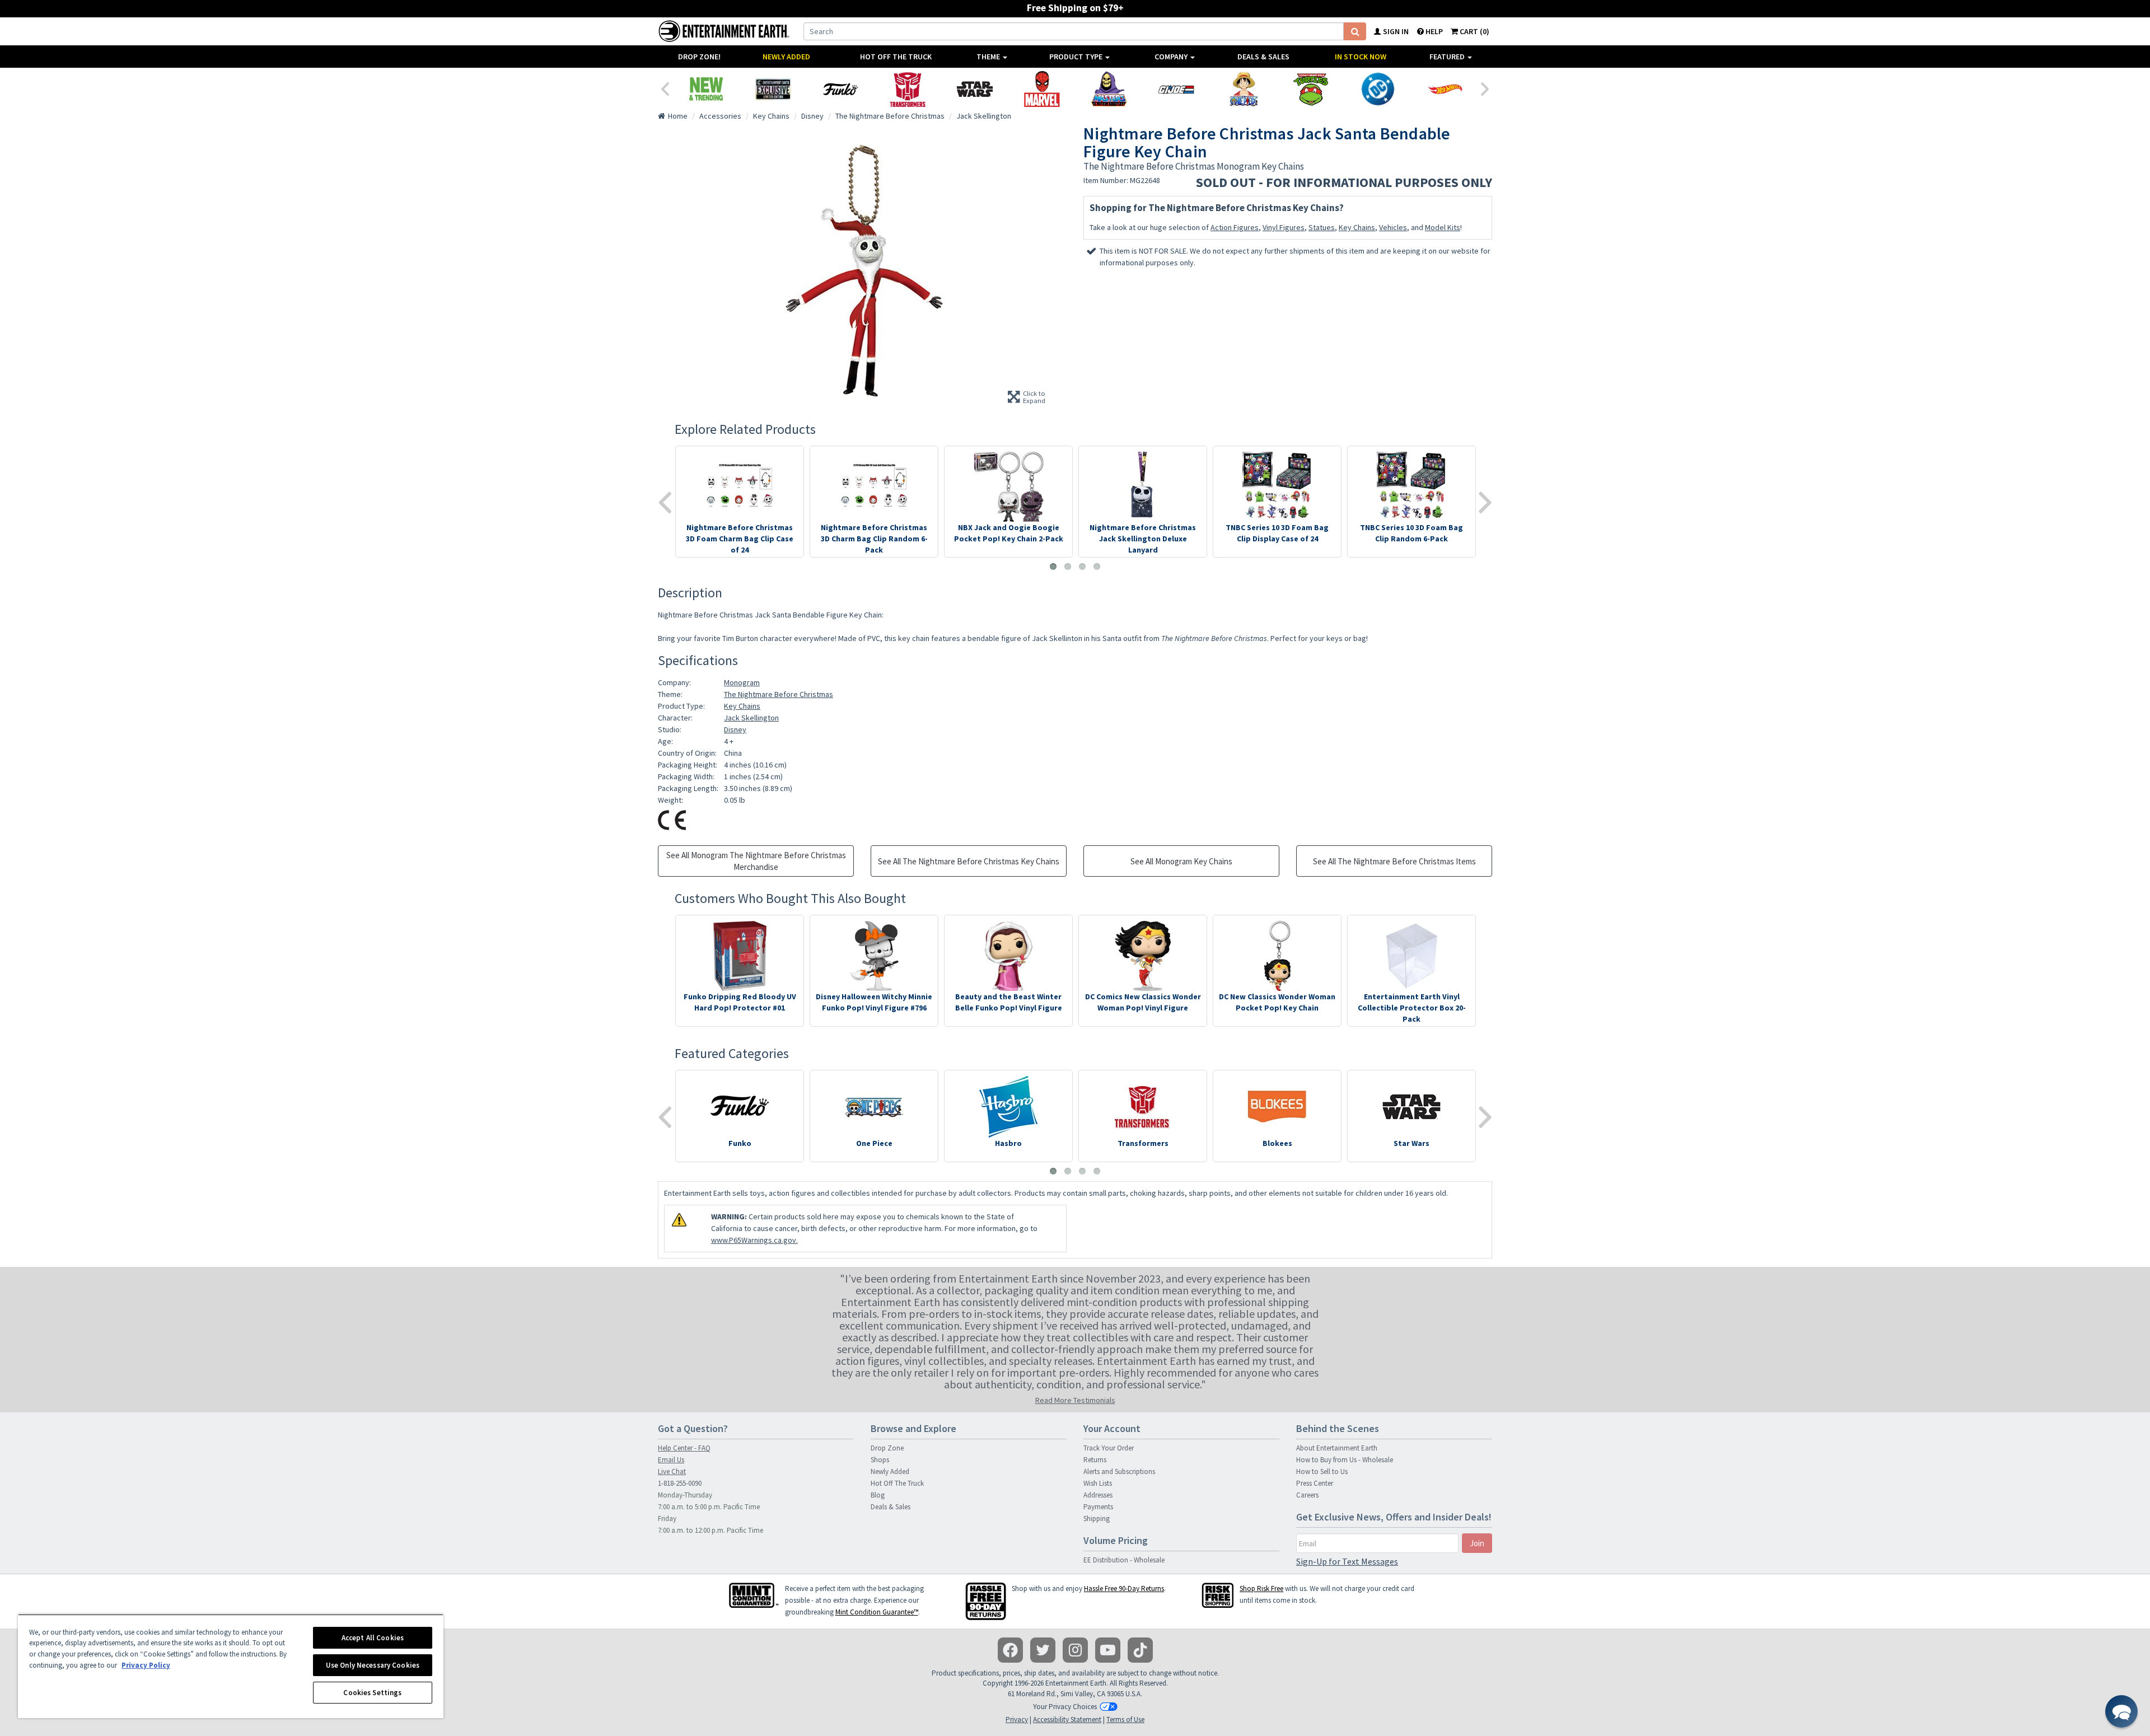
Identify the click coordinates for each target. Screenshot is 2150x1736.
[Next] (1485, 88)
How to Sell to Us (1322, 1471)
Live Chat (672, 1471)
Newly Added (786, 57)
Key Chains (1357, 227)
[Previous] (665, 88)
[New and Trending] (706, 89)
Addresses (1098, 1495)
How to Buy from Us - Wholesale (1345, 1460)
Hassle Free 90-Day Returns (1124, 1588)
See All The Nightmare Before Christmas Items (1394, 861)
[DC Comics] (1378, 89)
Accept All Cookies (373, 1638)
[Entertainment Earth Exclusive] (773, 89)
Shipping (1097, 1519)
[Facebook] (1010, 1650)
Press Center (1315, 1483)
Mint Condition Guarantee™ (877, 1612)
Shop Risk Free (1261, 1588)
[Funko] (840, 89)
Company (1172, 57)
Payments (1098, 1507)
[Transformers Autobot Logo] (908, 89)
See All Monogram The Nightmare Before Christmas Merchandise (756, 861)
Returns (1095, 1460)
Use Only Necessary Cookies (373, 1665)
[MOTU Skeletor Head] (1109, 89)
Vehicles (1393, 227)
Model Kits (1443, 227)
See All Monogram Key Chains (1181, 861)
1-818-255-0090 (680, 1483)
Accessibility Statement (1067, 1719)
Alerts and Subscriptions (1119, 1471)
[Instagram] (1075, 1650)
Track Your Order (1109, 1448)
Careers (1307, 1495)
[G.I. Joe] (1176, 89)
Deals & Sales (1263, 57)
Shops (880, 1460)
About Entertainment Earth (1337, 1448)
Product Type (1077, 57)
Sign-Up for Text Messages (1347, 1561)
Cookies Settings (372, 1693)
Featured (1448, 57)
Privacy (1017, 1719)
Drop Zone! (699, 57)
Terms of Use (1125, 1719)
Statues (1322, 227)
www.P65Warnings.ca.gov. (754, 1240)
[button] (2121, 1711)
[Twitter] (1043, 1650)
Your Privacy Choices (1065, 1707)
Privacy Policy (146, 1665)
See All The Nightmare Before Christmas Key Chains (969, 861)
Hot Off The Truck (896, 57)
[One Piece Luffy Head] (1244, 89)
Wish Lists (1098, 1483)
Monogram (742, 682)
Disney (735, 729)
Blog (878, 1495)
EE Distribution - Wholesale (1124, 1560)
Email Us (671, 1460)
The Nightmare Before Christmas (779, 694)
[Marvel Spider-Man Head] (1042, 89)
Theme (989, 57)
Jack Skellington (751, 718)
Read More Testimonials (1075, 1400)
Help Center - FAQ (684, 1448)
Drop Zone (887, 1448)
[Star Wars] (975, 89)
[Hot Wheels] (1445, 89)
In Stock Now (1361, 57)
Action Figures (1235, 227)
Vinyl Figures (1284, 227)
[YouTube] (1108, 1650)
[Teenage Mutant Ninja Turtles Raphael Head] (1311, 89)
